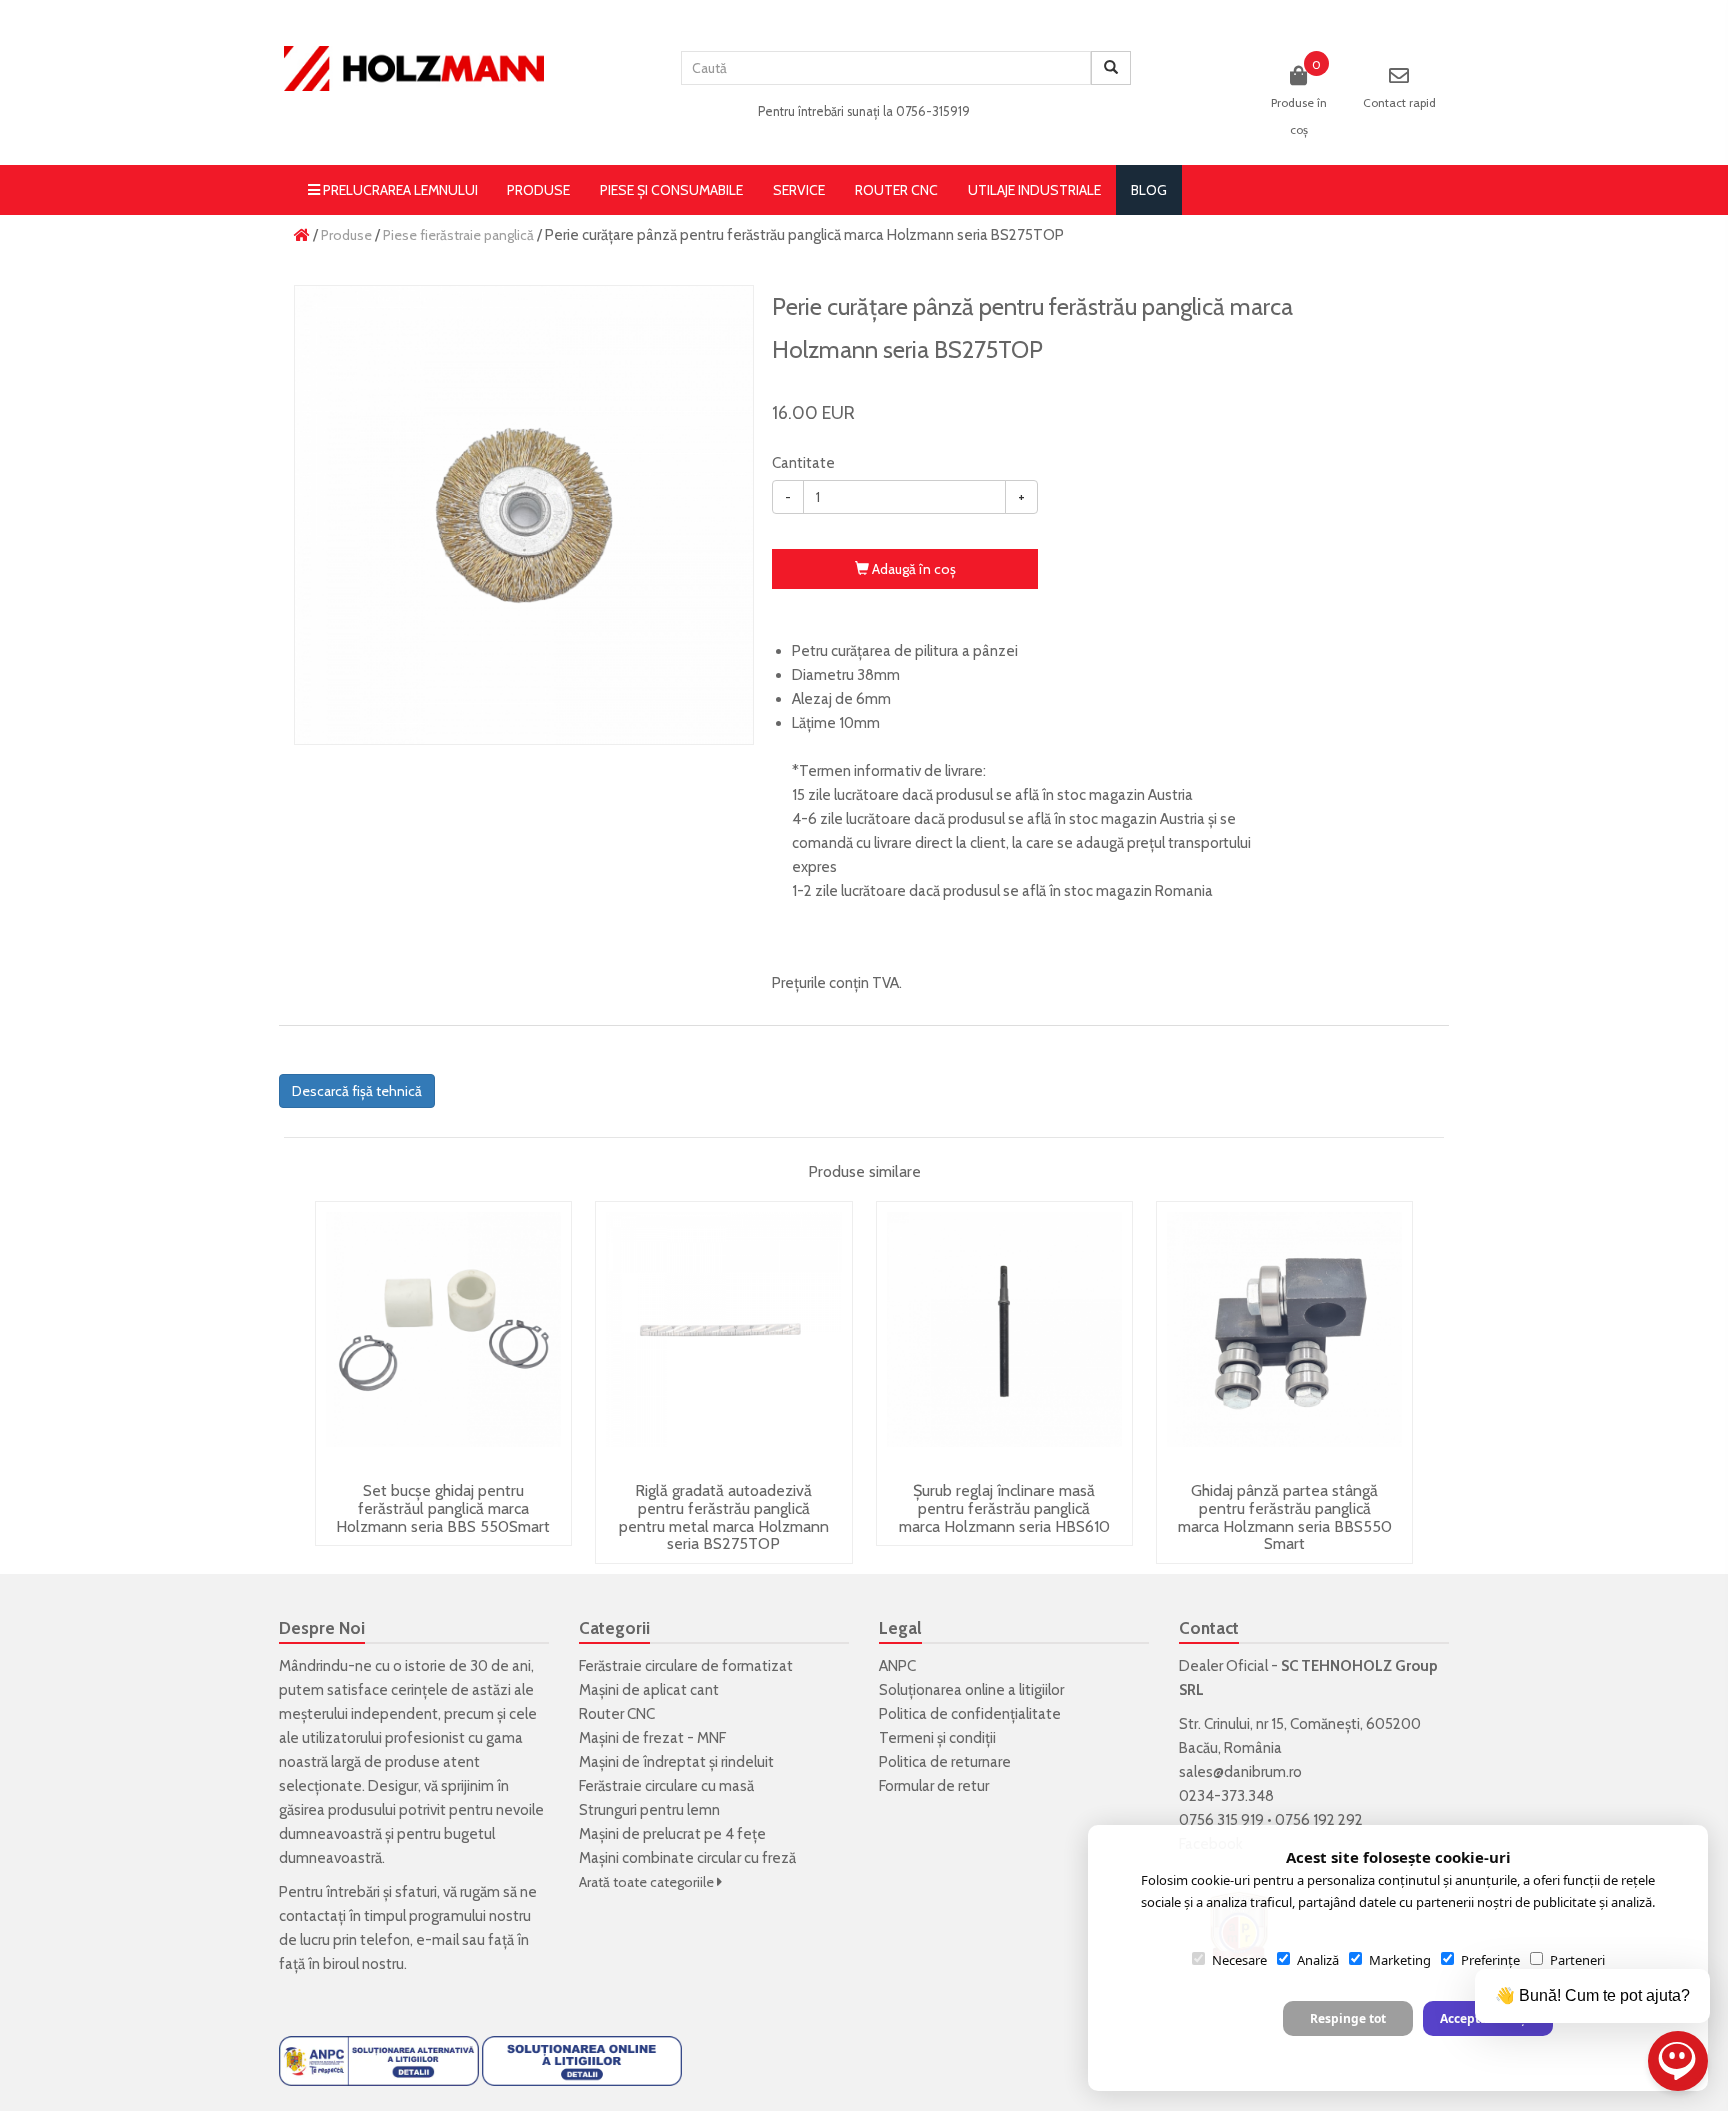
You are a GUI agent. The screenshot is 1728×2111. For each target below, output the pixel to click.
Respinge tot (1348, 2018)
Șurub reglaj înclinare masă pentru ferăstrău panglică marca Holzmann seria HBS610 (1004, 1508)
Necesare (1239, 1960)
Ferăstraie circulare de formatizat (686, 1666)
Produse (538, 190)
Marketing (1400, 1960)
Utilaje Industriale (1034, 190)
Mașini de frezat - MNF (652, 1738)
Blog (1149, 190)
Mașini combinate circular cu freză (687, 1858)
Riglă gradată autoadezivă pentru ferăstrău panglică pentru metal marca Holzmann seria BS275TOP (724, 1517)
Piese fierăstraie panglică (458, 235)
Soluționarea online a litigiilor (971, 1690)
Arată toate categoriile (648, 1882)
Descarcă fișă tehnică (357, 1091)
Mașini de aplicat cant (649, 1690)
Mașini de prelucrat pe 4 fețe (672, 1834)
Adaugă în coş (912, 569)
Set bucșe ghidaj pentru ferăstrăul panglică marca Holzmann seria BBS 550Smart (443, 1508)
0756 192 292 (1319, 1820)
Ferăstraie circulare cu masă (666, 1786)
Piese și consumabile (671, 190)
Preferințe (1490, 1960)
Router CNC (896, 190)
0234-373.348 (1226, 1796)
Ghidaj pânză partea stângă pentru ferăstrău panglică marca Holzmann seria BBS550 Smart (1285, 1517)
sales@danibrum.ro (1240, 1772)
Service (799, 190)
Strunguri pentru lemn (649, 1810)
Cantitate (803, 463)
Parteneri (1577, 1960)
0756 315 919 (1221, 1820)
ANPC (897, 1666)
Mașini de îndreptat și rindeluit (676, 1762)
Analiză (1318, 1960)
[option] (524, 515)
